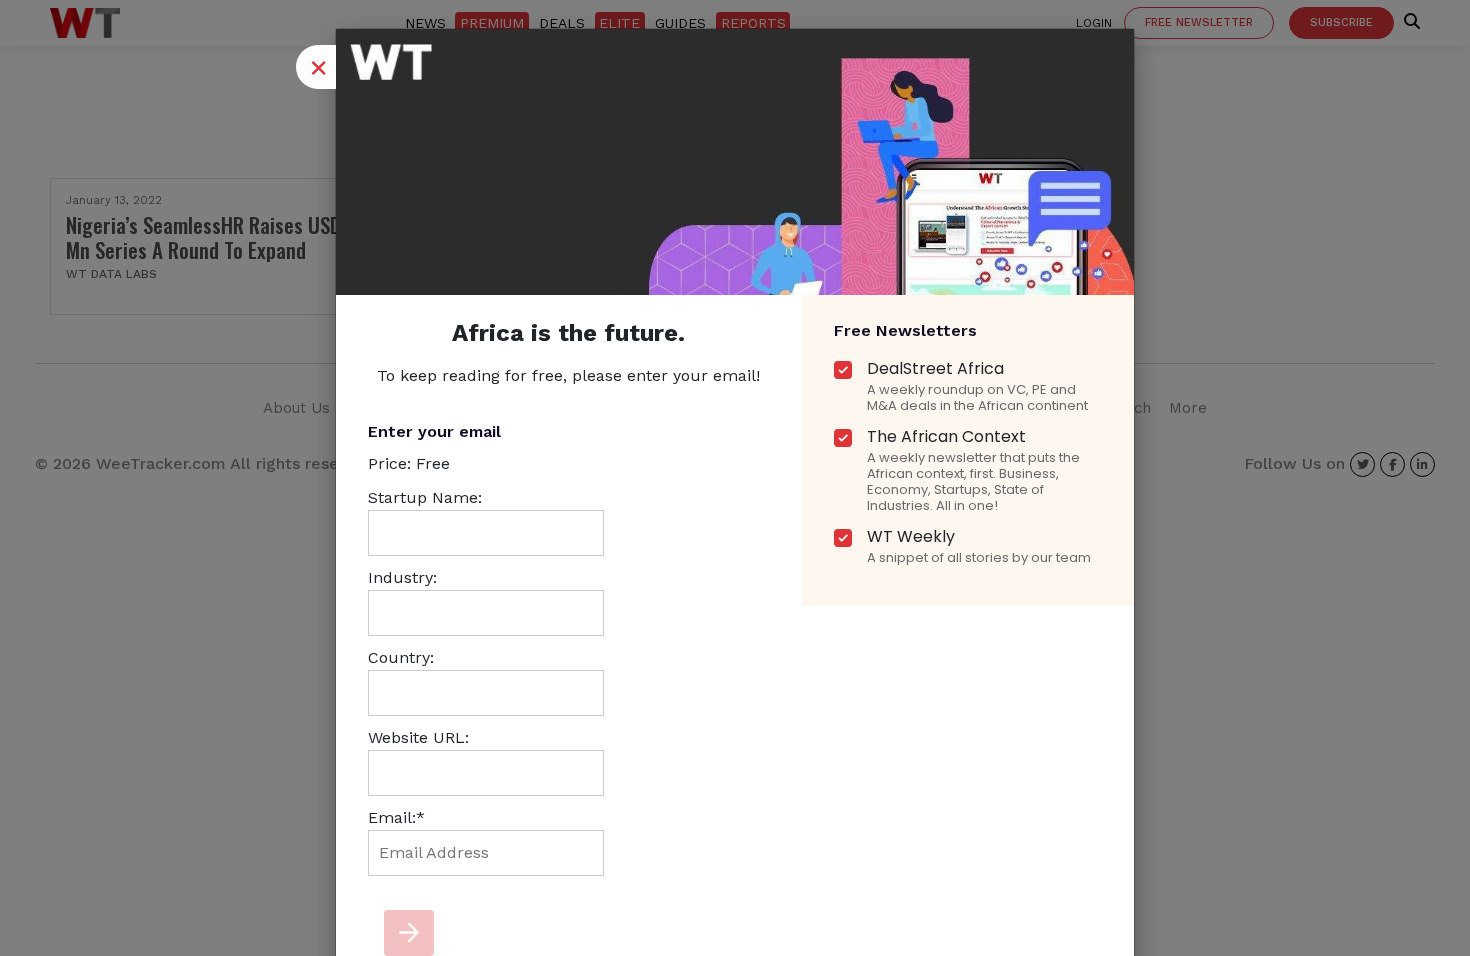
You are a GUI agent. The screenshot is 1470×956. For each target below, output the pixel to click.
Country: (401, 657)
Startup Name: (425, 497)
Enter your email (434, 431)
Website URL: (418, 737)
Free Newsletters (905, 330)
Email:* (396, 817)
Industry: (402, 577)
